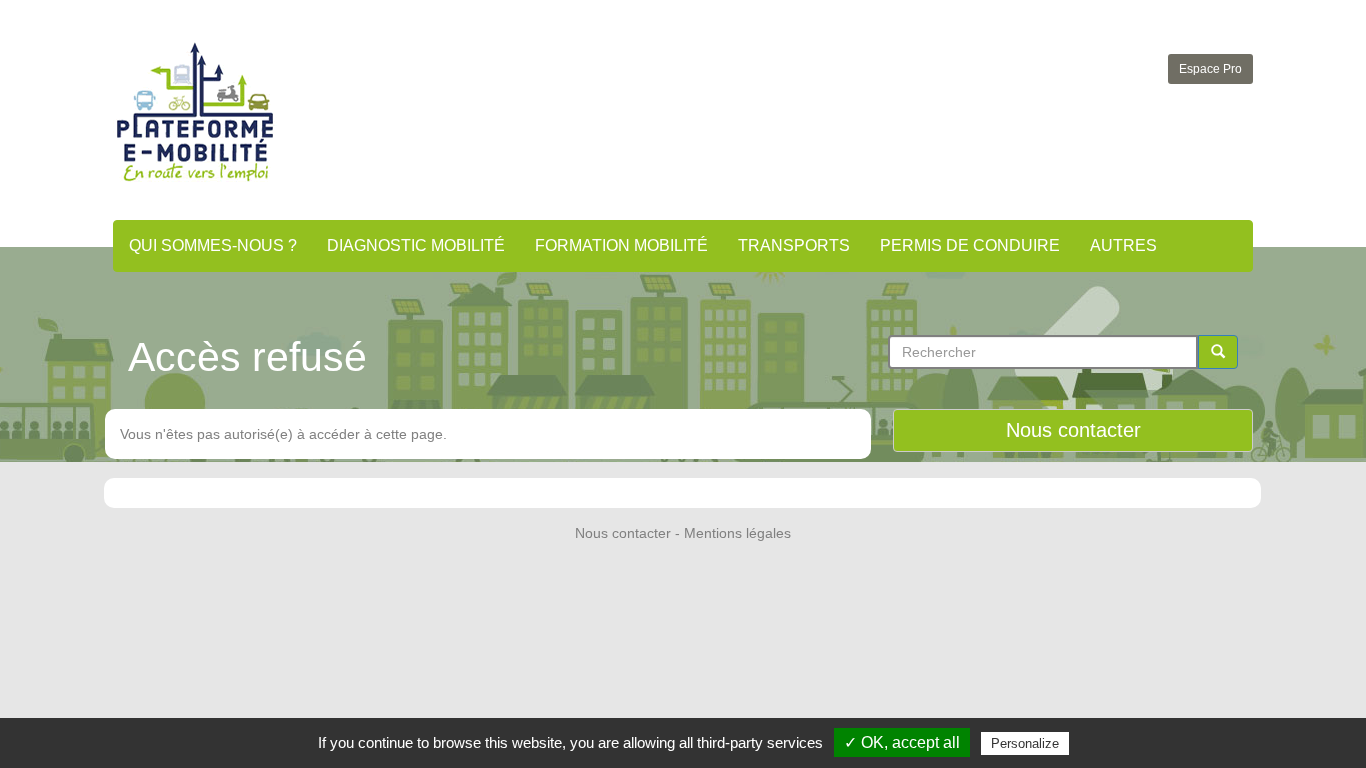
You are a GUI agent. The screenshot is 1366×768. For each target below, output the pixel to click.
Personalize (1025, 743)
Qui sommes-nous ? (213, 245)
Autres (1123, 245)
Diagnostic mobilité (416, 245)
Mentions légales (737, 533)
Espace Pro (1210, 69)
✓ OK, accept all (902, 742)
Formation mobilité (621, 245)
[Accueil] (195, 111)
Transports (794, 245)
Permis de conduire (970, 245)
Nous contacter (1073, 430)
